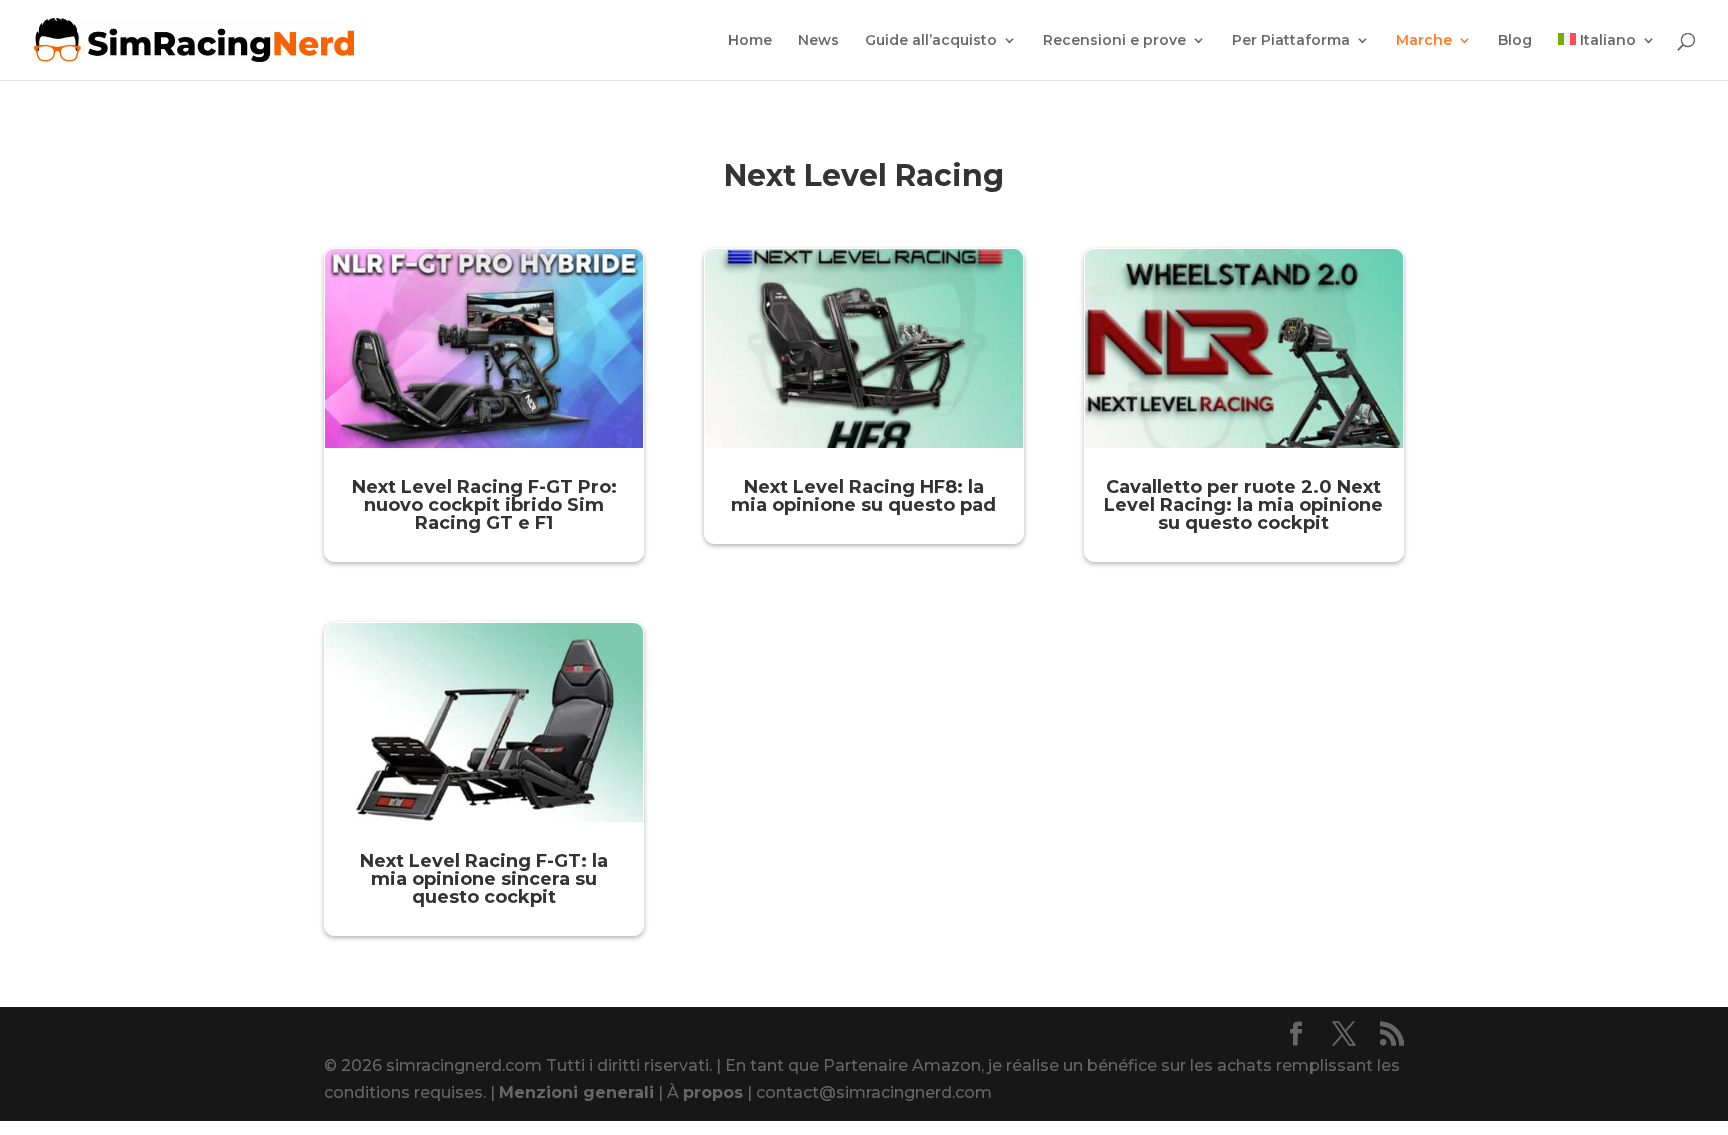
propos (713, 1092)
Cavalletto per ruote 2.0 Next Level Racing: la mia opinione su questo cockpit (1243, 505)
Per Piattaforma (1291, 41)
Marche (1424, 41)
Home (750, 41)
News (818, 41)
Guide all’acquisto (931, 41)
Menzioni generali (576, 1092)
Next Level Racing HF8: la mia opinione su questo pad (863, 496)
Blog (1515, 41)
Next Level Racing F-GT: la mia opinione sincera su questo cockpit (484, 879)
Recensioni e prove (1114, 41)
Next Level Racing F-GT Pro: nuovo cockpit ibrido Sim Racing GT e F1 (484, 505)
